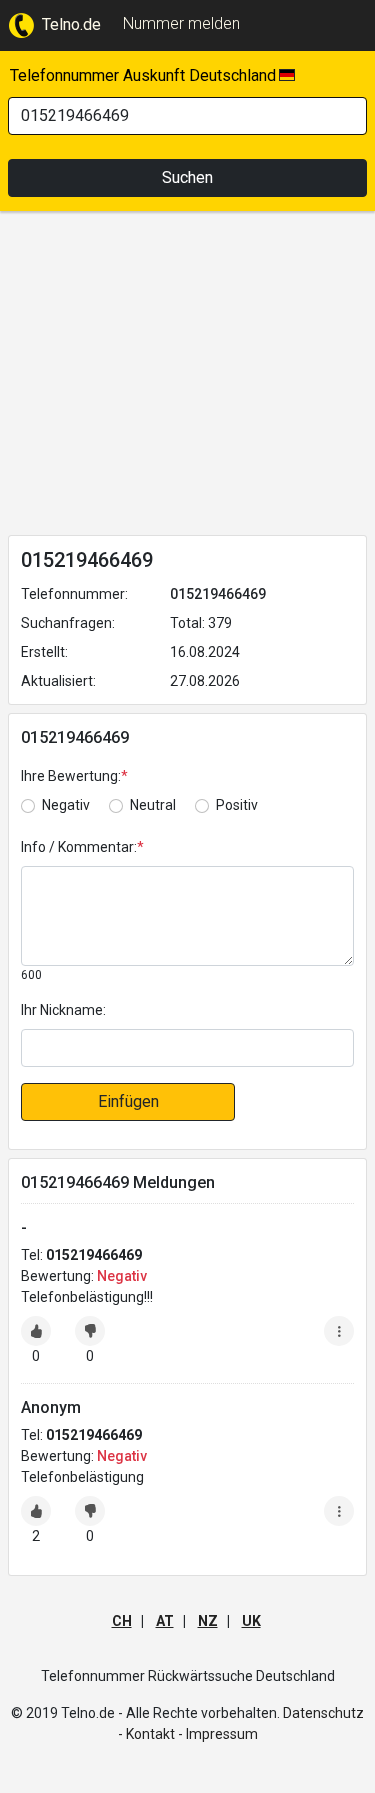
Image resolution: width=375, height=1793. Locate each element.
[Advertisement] (187, 377)
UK (251, 1621)
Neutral (153, 805)
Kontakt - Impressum (192, 1734)
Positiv (237, 805)
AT (165, 1621)
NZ (208, 1621)
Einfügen (128, 1101)
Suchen (187, 177)
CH (122, 1621)
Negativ (66, 805)
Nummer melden (181, 23)
